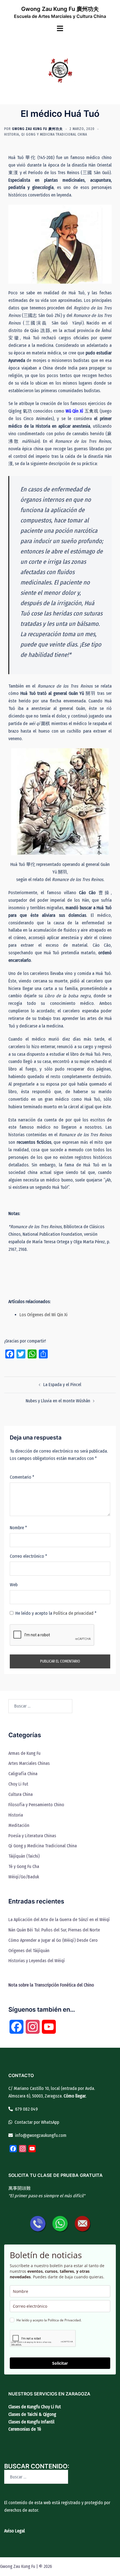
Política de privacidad (74, 1613)
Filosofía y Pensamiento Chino (36, 1805)
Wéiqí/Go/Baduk (24, 1877)
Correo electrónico (28, 1556)
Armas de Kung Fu (24, 1753)
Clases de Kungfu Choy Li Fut (35, 2407)
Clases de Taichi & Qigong (32, 2414)
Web (14, 1585)
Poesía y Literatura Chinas (32, 1836)
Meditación (19, 1825)
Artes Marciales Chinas (29, 1763)
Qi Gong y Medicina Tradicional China (54, 134)
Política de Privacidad (64, 2320)
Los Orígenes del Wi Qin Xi (44, 1315)
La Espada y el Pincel (62, 1385)
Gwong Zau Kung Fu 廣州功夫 (60, 9)
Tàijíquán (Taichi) (24, 1856)
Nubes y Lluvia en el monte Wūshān (58, 1401)
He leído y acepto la (56, 1613)
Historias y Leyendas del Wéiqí (37, 1961)
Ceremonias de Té (25, 2429)
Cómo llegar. (75, 2096)
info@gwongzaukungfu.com (41, 2135)
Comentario (22, 1477)
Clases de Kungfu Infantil (31, 2422)
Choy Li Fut (18, 1784)
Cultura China (21, 1794)
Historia (12, 134)
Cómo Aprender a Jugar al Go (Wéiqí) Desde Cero (53, 1940)
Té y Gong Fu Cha (24, 1866)
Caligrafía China (23, 1774)
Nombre (18, 1528)
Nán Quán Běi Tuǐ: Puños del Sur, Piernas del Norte (54, 1930)
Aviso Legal (15, 2531)
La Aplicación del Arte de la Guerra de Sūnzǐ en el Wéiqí (59, 1920)
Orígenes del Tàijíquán (29, 1951)
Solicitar (60, 2363)
